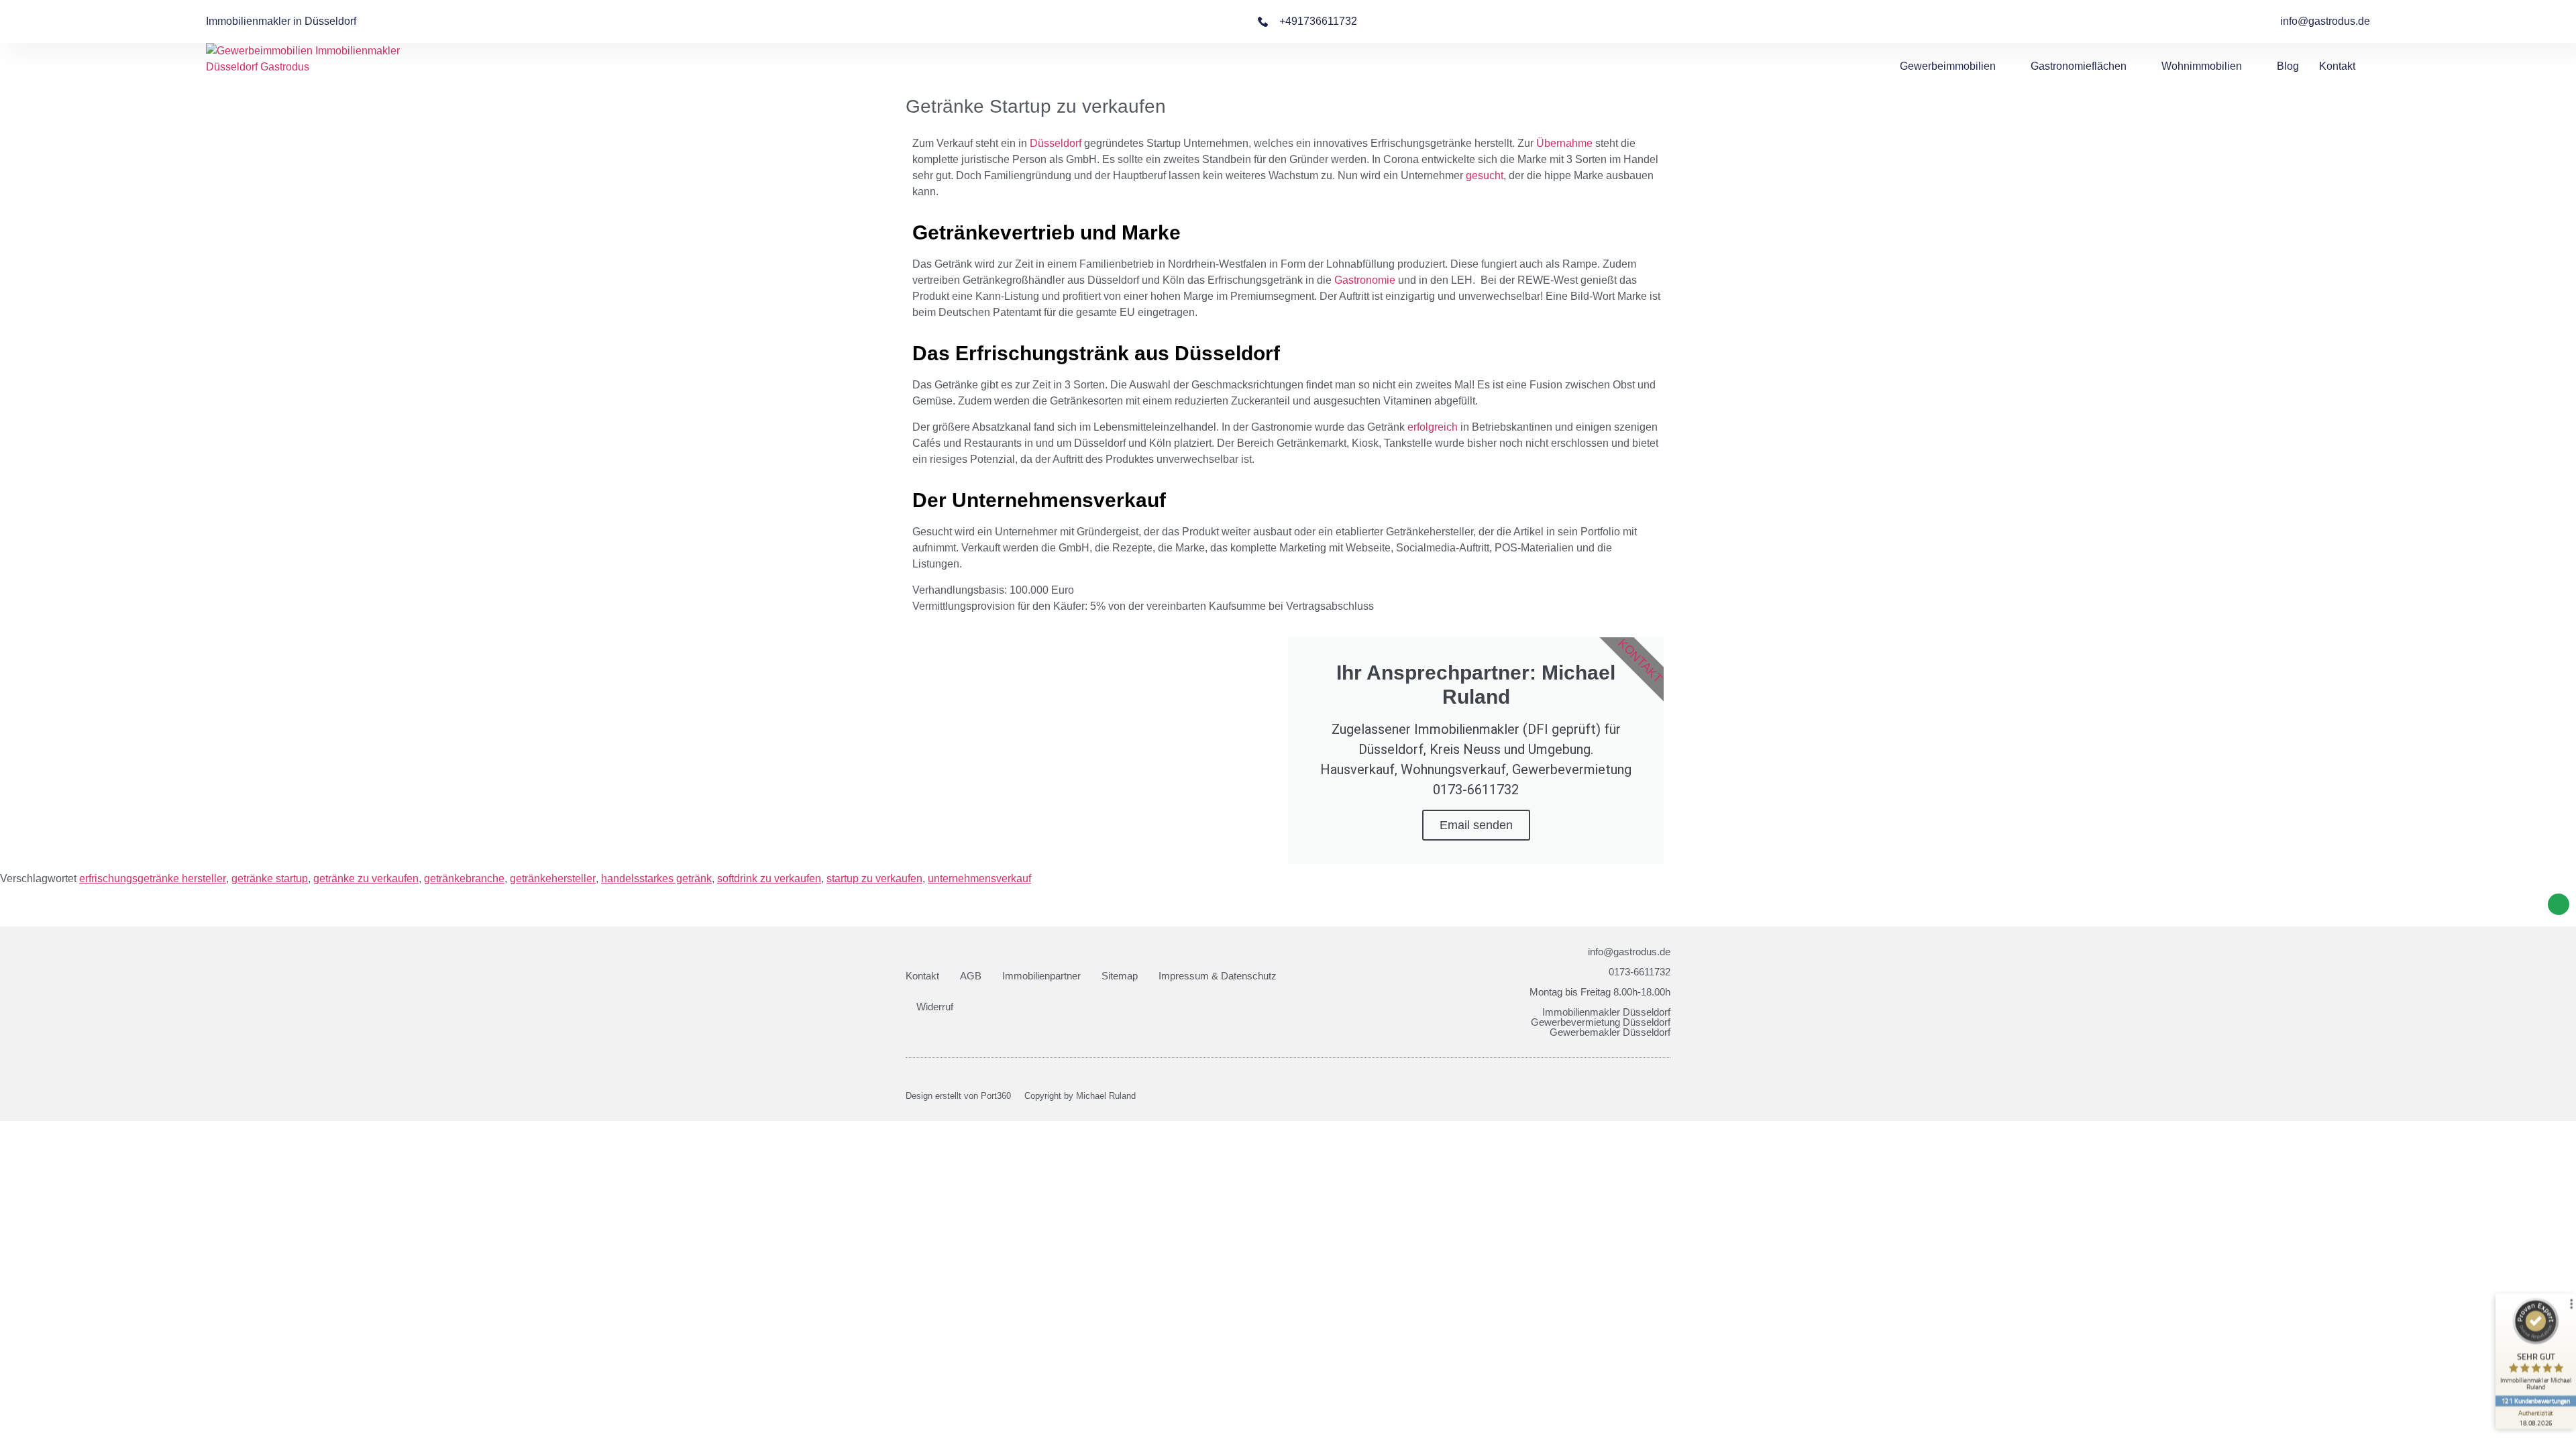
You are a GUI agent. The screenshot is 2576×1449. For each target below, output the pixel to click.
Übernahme (1564, 143)
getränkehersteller (553, 878)
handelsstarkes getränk (656, 878)
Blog (2288, 66)
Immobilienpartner (1041, 976)
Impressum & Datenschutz (1218, 976)
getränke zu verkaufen (366, 878)
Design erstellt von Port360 (958, 1096)
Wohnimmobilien (2202, 66)
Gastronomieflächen (2079, 66)
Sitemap (1120, 976)
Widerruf (935, 1007)
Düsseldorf (1056, 143)
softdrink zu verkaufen (769, 878)
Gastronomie (1365, 280)
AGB (971, 976)
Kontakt (2337, 66)
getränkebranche (464, 878)
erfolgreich (1433, 427)
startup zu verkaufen (874, 878)
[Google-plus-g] (1666, 1096)
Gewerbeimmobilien (1948, 66)
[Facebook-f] (1643, 1096)
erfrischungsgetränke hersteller (153, 878)
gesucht (1485, 175)
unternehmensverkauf (979, 878)
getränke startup (270, 878)
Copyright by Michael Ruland (1080, 1096)
